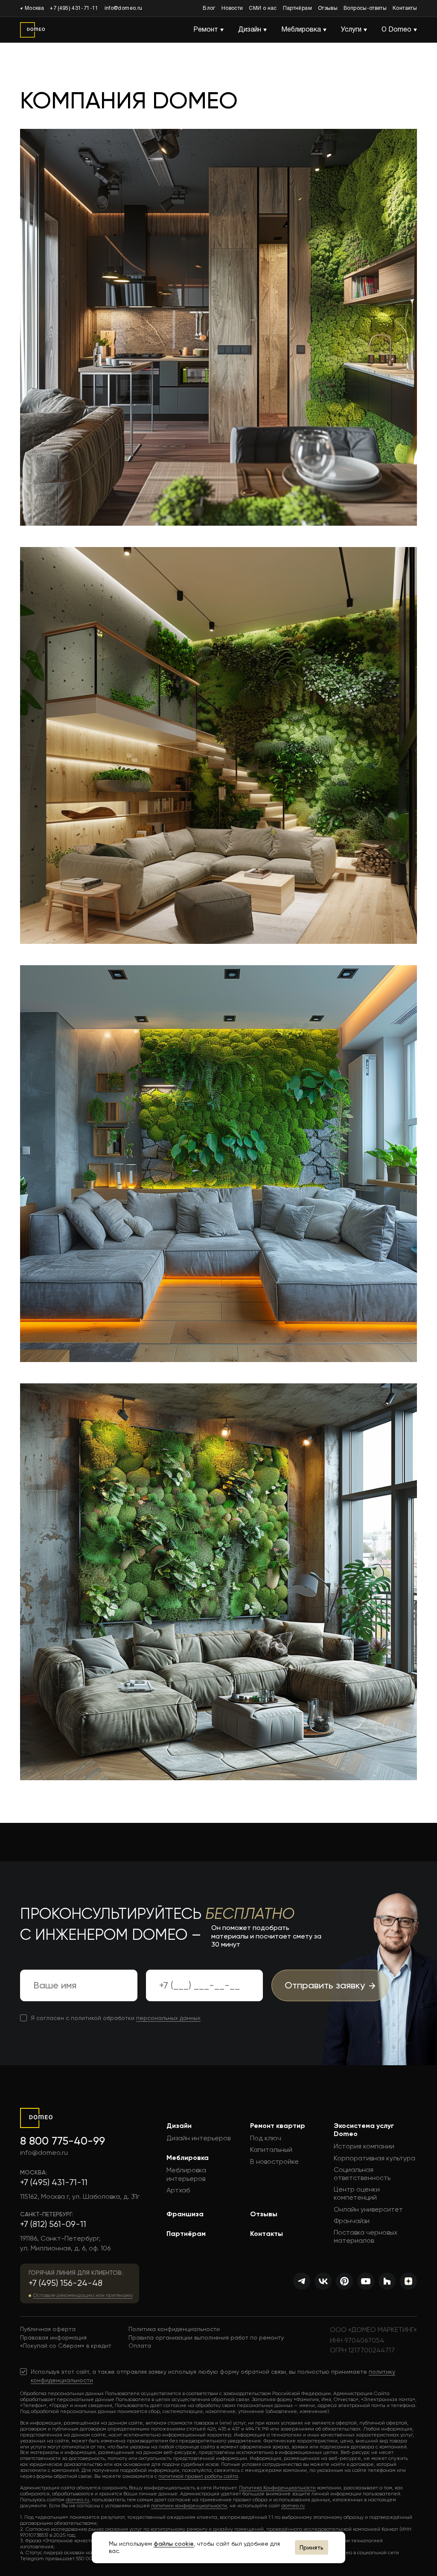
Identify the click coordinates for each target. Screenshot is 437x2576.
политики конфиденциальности (189, 2506)
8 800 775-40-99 (63, 2141)
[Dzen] (408, 2281)
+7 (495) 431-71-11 (74, 8)
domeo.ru (77, 2500)
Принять (312, 2547)
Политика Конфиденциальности (277, 2488)
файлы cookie (174, 2544)
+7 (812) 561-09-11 (53, 2224)
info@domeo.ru (124, 8)
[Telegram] (302, 2281)
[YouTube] (366, 2281)
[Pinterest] (344, 2281)
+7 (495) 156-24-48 (66, 2283)
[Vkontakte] (323, 2281)
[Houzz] (387, 2281)
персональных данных (168, 2018)
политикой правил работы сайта (198, 2476)
